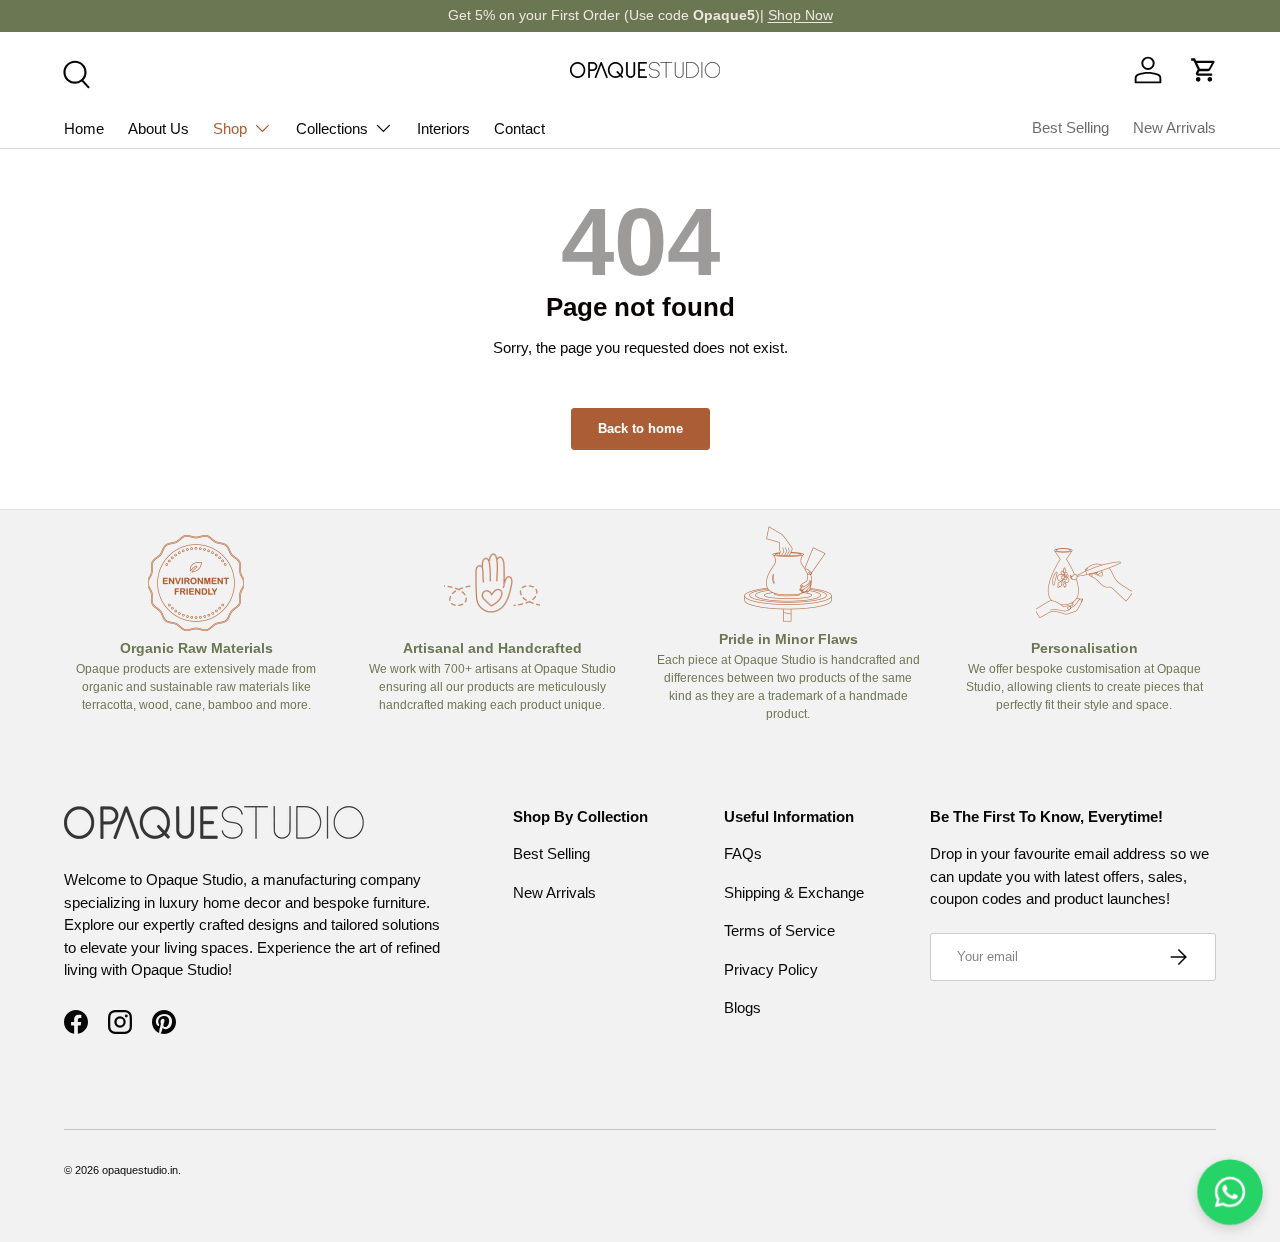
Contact (519, 128)
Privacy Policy (771, 969)
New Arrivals (1174, 127)
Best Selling (1070, 127)
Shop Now (800, 15)
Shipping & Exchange (794, 892)
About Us (158, 128)
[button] (1204, 70)
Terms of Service (779, 930)
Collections (332, 128)
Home (84, 128)
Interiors (443, 128)
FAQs (743, 853)
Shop (230, 128)
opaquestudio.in (140, 1170)
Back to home (640, 428)
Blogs (742, 1007)
